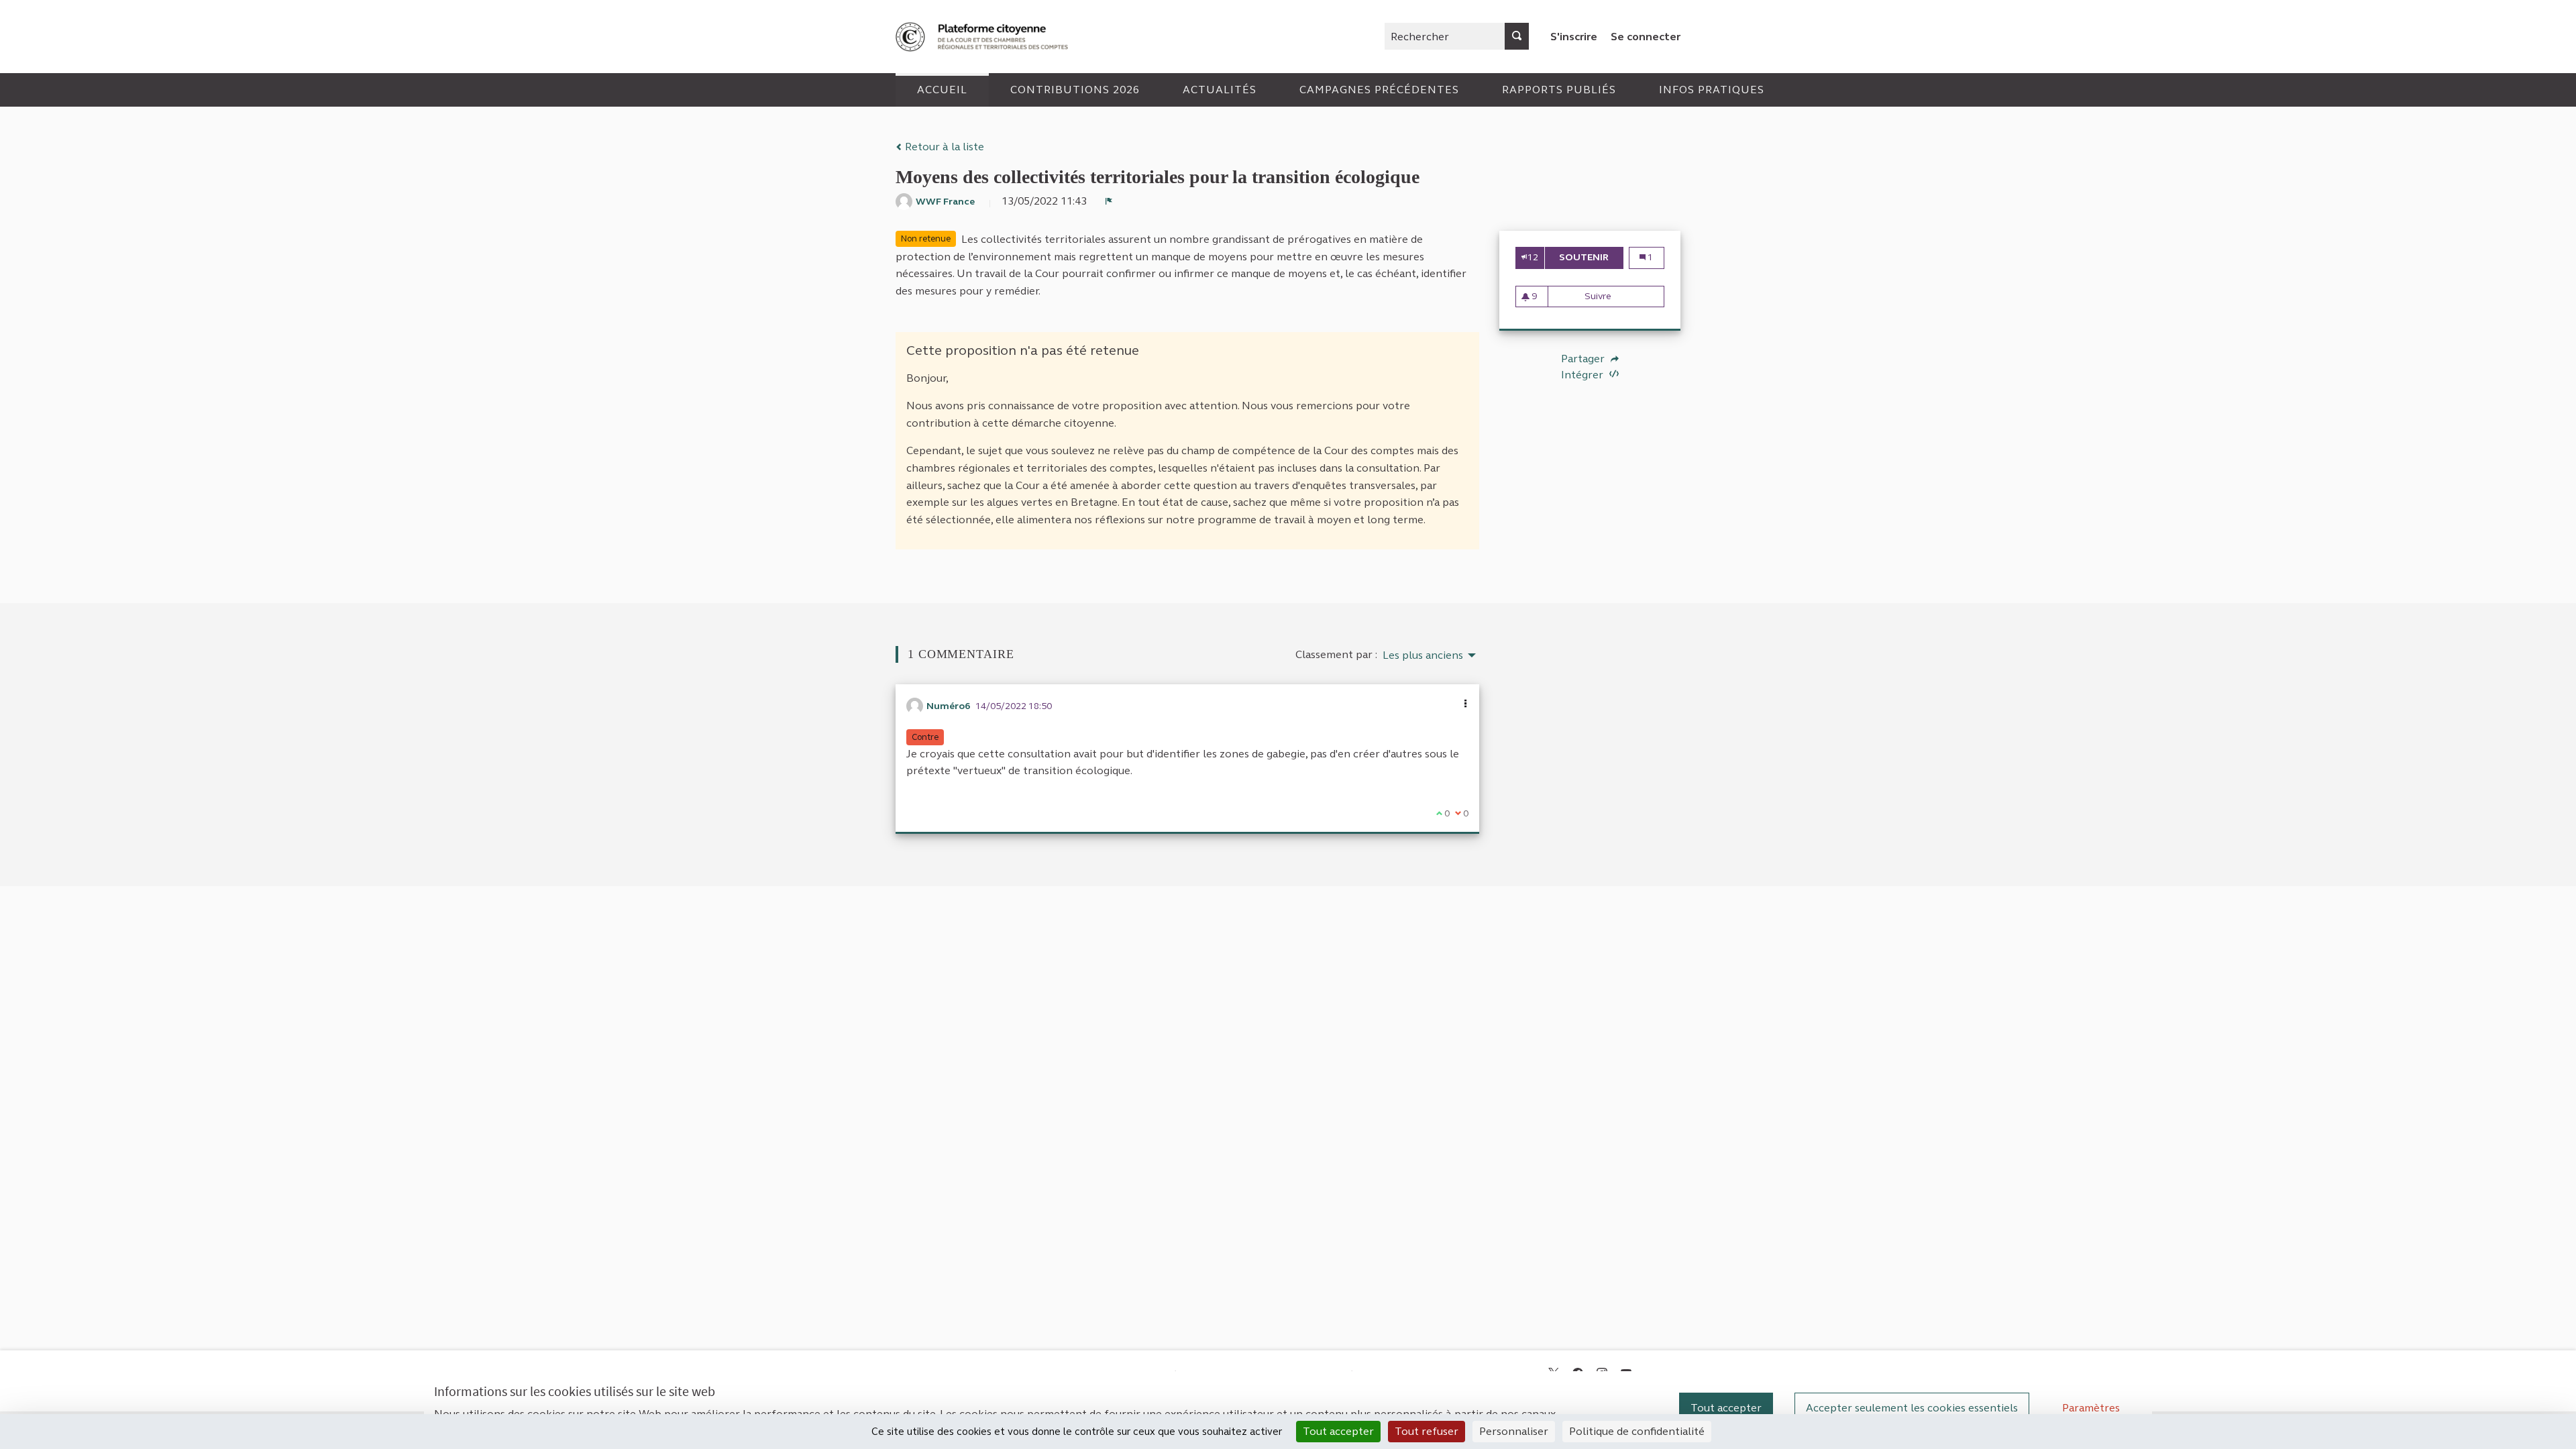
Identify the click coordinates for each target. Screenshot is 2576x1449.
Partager (1584, 359)
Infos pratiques (1712, 90)
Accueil (942, 90)
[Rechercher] (1517, 36)
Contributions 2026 (1075, 90)
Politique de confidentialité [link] (1637, 1431)
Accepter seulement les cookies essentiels (1912, 1408)
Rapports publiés (1559, 90)
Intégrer (1584, 375)
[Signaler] (1109, 201)
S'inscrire (1574, 37)
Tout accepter (1726, 1408)
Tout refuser (1427, 1431)
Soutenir (1591, 257)
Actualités (1220, 90)
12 (1533, 257)
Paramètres (2091, 1408)
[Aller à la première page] (983, 37)
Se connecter (1646, 37)
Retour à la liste (943, 147)
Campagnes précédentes (1379, 90)
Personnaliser (1514, 1431)
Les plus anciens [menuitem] (1423, 655)
